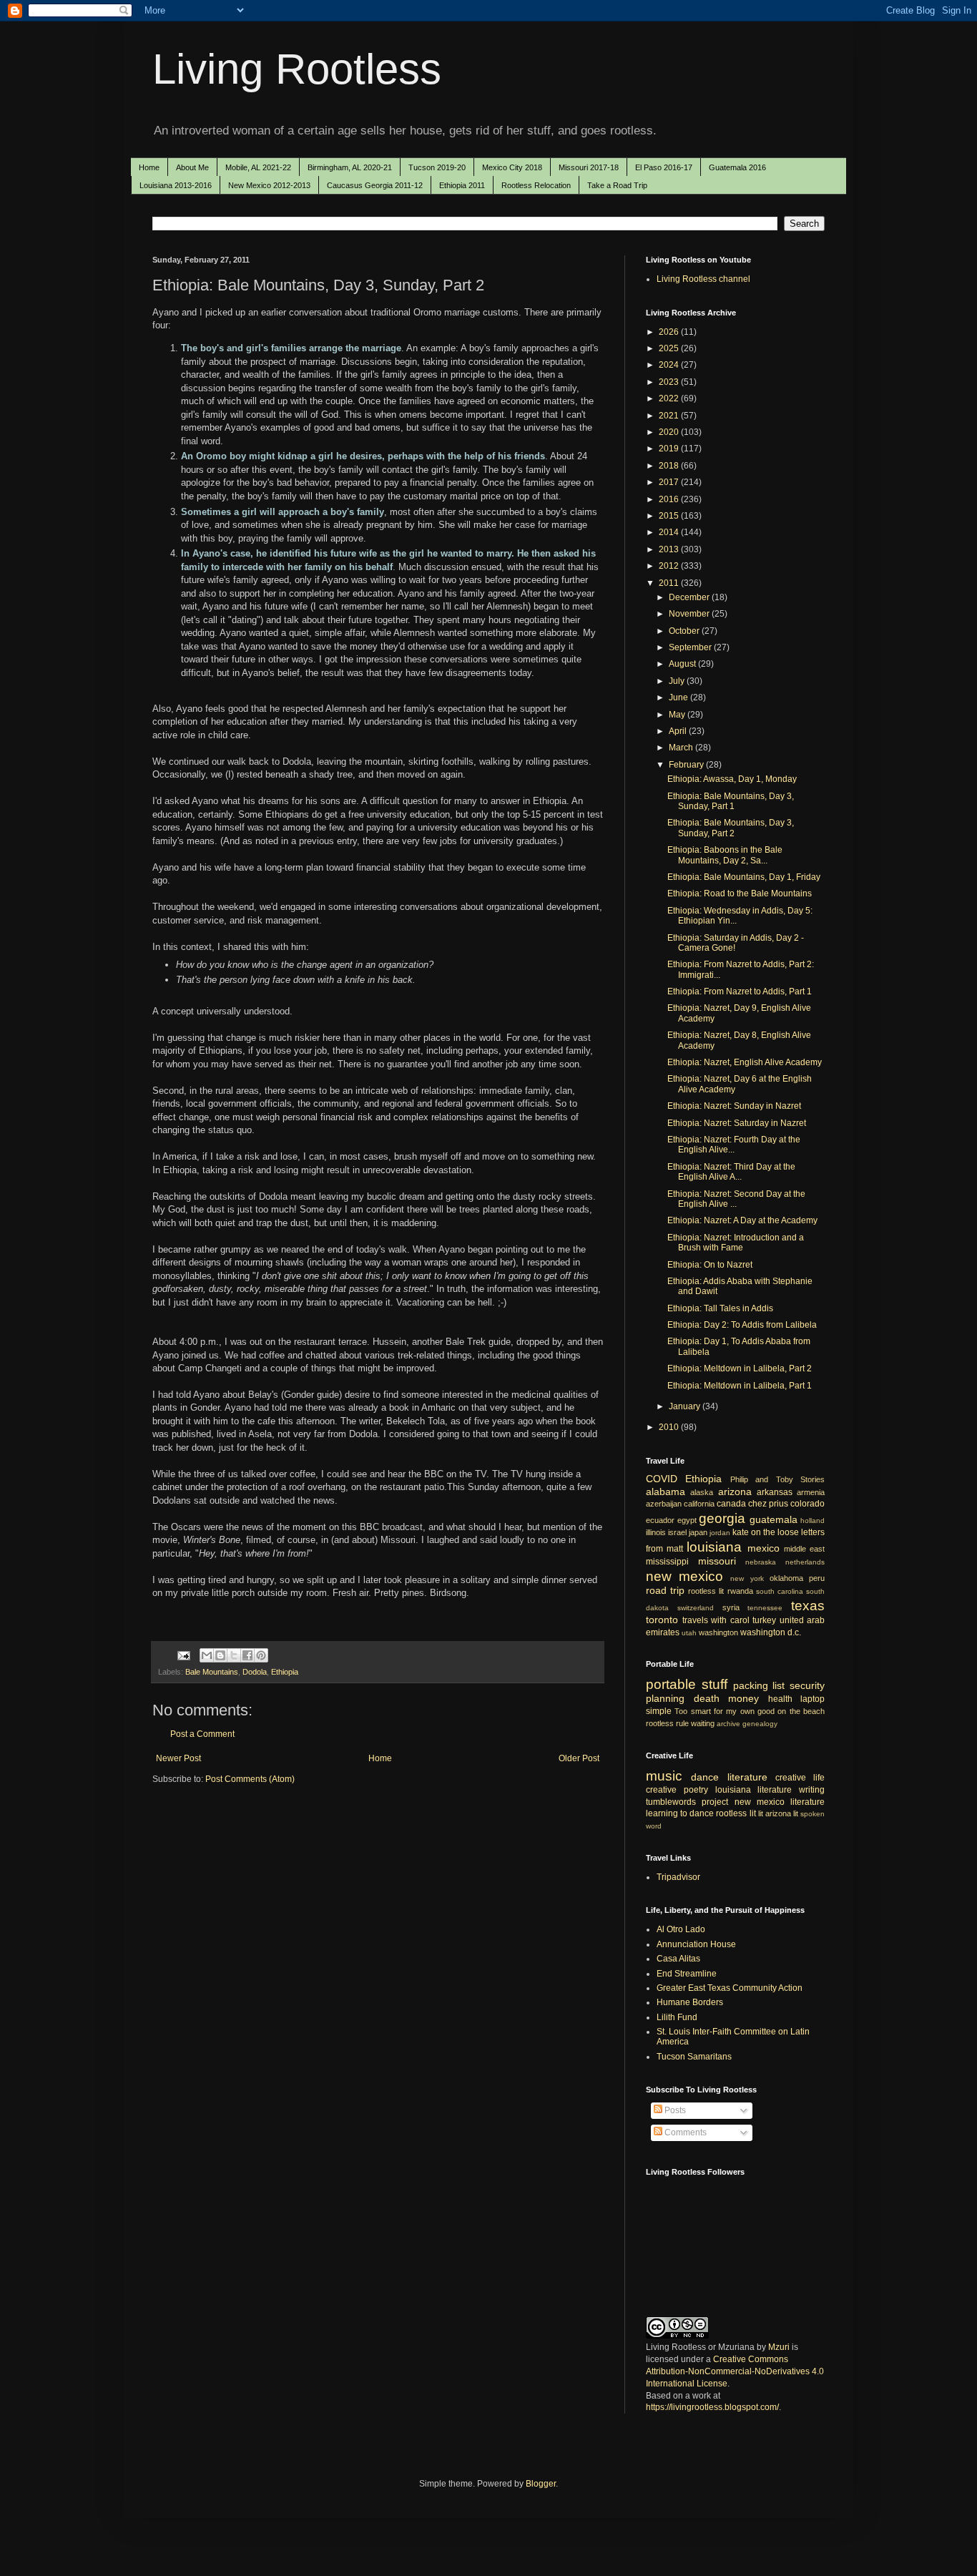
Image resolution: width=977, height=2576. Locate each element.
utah (689, 1633)
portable (671, 1684)
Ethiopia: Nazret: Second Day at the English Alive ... (736, 1199)
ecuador (660, 1520)
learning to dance (680, 1813)
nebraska (761, 1562)
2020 (670, 432)
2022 (670, 398)
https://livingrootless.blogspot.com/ (712, 2407)
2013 (670, 549)
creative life (800, 1778)
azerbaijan (664, 1504)
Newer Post (178, 1758)
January (686, 1406)
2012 (670, 566)
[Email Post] (183, 1655)
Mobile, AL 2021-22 (258, 167)
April (679, 731)
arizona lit (782, 1813)
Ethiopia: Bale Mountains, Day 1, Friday (744, 877)
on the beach (801, 1711)
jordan (720, 1533)
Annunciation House (696, 1944)
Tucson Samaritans (694, 2057)
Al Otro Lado (681, 1929)
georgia (722, 1518)
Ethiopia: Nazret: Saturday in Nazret (737, 1123)
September (691, 647)
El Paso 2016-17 (664, 167)
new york (747, 1578)
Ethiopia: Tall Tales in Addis (720, 1308)
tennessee (765, 1608)
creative (661, 1790)
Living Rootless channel (703, 279)
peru (817, 1578)
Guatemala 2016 (737, 167)
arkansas (775, 1492)
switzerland (696, 1608)
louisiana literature (754, 1790)
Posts (674, 2110)
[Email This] (207, 1655)
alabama (666, 1492)
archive (728, 1724)
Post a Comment (202, 1734)
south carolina (780, 1591)
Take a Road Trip (617, 185)
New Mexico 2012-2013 (269, 185)
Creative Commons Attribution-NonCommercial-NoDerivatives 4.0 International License (735, 2371)
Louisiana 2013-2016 (176, 185)
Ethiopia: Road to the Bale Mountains (740, 893)
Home (149, 167)
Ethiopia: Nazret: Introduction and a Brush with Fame (736, 1243)
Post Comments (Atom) (250, 1779)
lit (761, 1813)
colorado (807, 1504)
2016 (670, 499)
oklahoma (786, 1578)
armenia (811, 1492)
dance (705, 1777)
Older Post (579, 1758)
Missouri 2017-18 (589, 167)
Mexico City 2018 (512, 167)
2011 (670, 583)
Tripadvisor (678, 1877)
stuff (715, 1684)
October (685, 631)
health (780, 1699)
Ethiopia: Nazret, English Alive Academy (745, 1062)
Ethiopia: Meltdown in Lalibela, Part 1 (740, 1386)
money (743, 1698)
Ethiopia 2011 (462, 185)
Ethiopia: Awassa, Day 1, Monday (732, 779)
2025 (670, 348)
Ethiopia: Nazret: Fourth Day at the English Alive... (734, 1145)
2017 (670, 482)
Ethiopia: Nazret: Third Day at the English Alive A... (731, 1172)
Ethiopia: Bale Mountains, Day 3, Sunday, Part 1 (731, 801)
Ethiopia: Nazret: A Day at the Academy (742, 1220)
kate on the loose (766, 1532)
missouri (717, 1561)
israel (677, 1532)
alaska (702, 1492)
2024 (670, 365)
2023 (670, 382)
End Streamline (687, 1974)
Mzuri (779, 2347)
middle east (804, 1549)
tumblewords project (687, 1802)
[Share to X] (234, 1655)
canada (731, 1504)
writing (812, 1790)
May (678, 715)
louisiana (714, 1547)
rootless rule (667, 1723)
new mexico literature (780, 1802)
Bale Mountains (212, 1672)
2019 (670, 449)
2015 (670, 516)
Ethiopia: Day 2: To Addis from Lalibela (742, 1325)
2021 (670, 416)
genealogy (760, 1724)
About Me (192, 167)
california (699, 1504)
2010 (670, 1427)
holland (812, 1520)
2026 (670, 332)
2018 (670, 466)
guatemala (774, 1519)
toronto (662, 1620)
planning (665, 1698)
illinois (656, 1532)
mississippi (667, 1562)
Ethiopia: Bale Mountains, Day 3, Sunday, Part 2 (731, 828)
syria (731, 1607)
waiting (703, 1723)
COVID (662, 1479)
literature (747, 1777)
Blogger (541, 2484)
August (683, 664)
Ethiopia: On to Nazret (710, 1265)
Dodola (255, 1672)
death (707, 1698)
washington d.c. (771, 1632)
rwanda (740, 1591)
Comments (684, 2132)
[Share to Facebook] (247, 1655)
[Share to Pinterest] (261, 1655)
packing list (759, 1685)
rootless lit (706, 1591)
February (687, 765)
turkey (764, 1620)
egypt (687, 1520)
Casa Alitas (678, 1959)
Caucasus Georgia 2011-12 (375, 185)
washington (718, 1632)
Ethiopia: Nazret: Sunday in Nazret (734, 1106)
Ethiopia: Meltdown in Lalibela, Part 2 (740, 1368)
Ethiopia (285, 1672)
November (690, 614)
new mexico (684, 1576)
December (690, 597)
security (807, 1685)
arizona (735, 1492)
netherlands (805, 1562)
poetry (696, 1790)
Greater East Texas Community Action (730, 1988)
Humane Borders (690, 2002)
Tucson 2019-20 (437, 167)
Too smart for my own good (725, 1711)
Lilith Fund (677, 2017)
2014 (670, 532)
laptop (812, 1699)
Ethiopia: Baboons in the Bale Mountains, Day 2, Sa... (725, 855)
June (679, 697)
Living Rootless (297, 69)
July (678, 681)
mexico (764, 1548)
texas (808, 1606)
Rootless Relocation (536, 185)
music (664, 1776)
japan (698, 1532)
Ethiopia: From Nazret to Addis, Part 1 (740, 991)
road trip (665, 1590)
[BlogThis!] (220, 1655)
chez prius (768, 1504)
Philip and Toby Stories (777, 1479)
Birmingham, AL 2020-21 (350, 167)
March (682, 748)
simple (659, 1711)
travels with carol (716, 1620)
